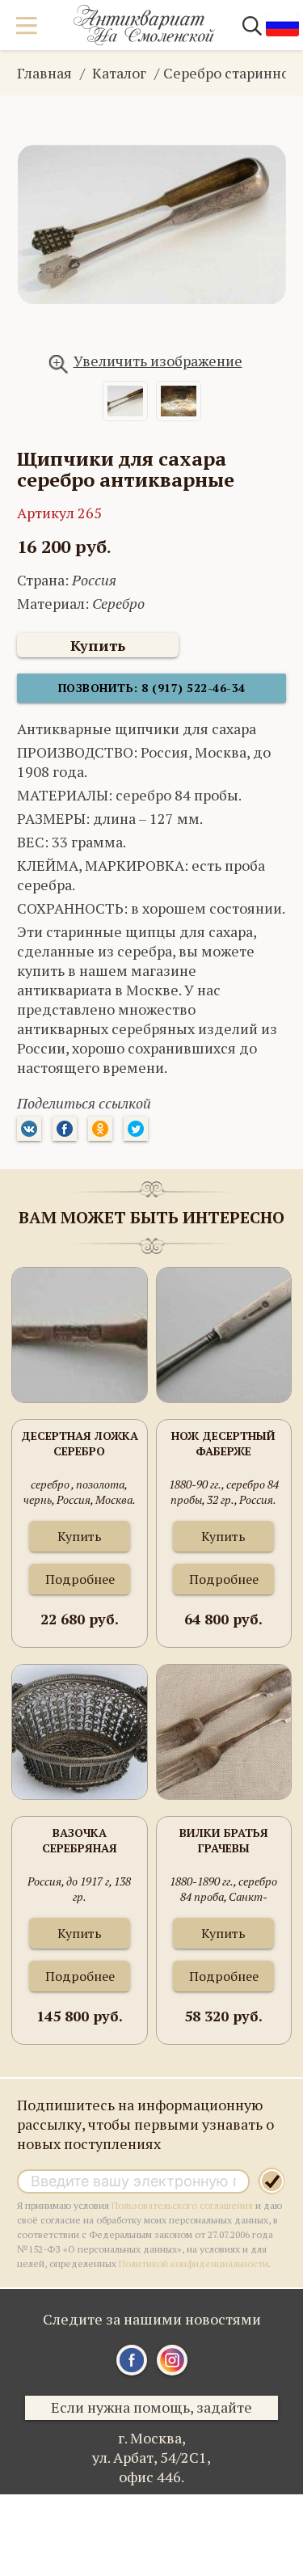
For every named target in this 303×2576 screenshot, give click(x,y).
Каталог (119, 73)
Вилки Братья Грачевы (224, 1840)
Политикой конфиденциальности (194, 2264)
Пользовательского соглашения (182, 2205)
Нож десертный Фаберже (223, 1443)
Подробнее (80, 1579)
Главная (44, 73)
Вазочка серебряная (80, 1840)
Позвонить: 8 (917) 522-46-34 (152, 688)
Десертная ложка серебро (80, 1443)
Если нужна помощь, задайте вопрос (151, 2409)
